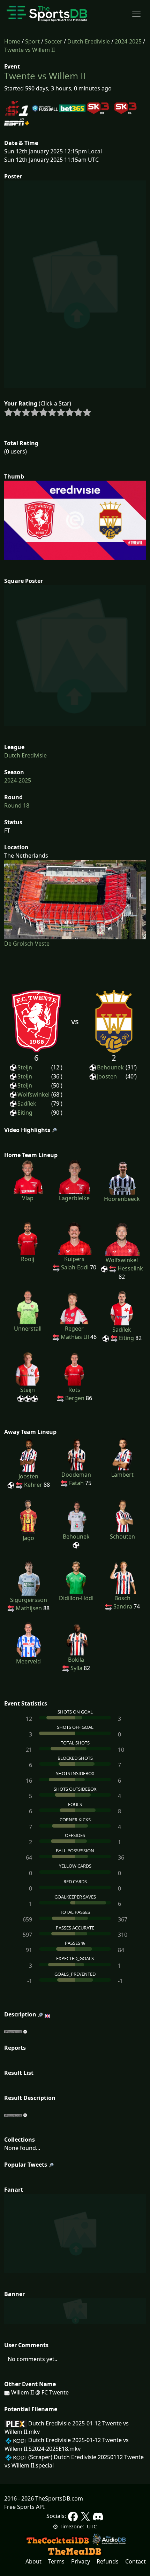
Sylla (76, 1668)
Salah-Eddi (75, 1267)
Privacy (81, 2561)
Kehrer (33, 1485)
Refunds (108, 2561)
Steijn (25, 1067)
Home (12, 41)
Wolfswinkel (33, 1094)
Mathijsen (29, 1608)
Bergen (75, 1398)
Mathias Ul (75, 1337)
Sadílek (27, 1104)
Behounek (110, 1067)
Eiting (25, 1113)
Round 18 (17, 805)
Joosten (107, 1076)
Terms (56, 2561)
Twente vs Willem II (29, 50)
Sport (32, 41)
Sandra (123, 1606)
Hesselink (130, 1268)
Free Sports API (24, 2507)
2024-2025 (128, 41)
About (33, 2561)
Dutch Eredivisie (89, 41)
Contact (136, 2561)
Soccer (54, 41)
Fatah (76, 1483)
